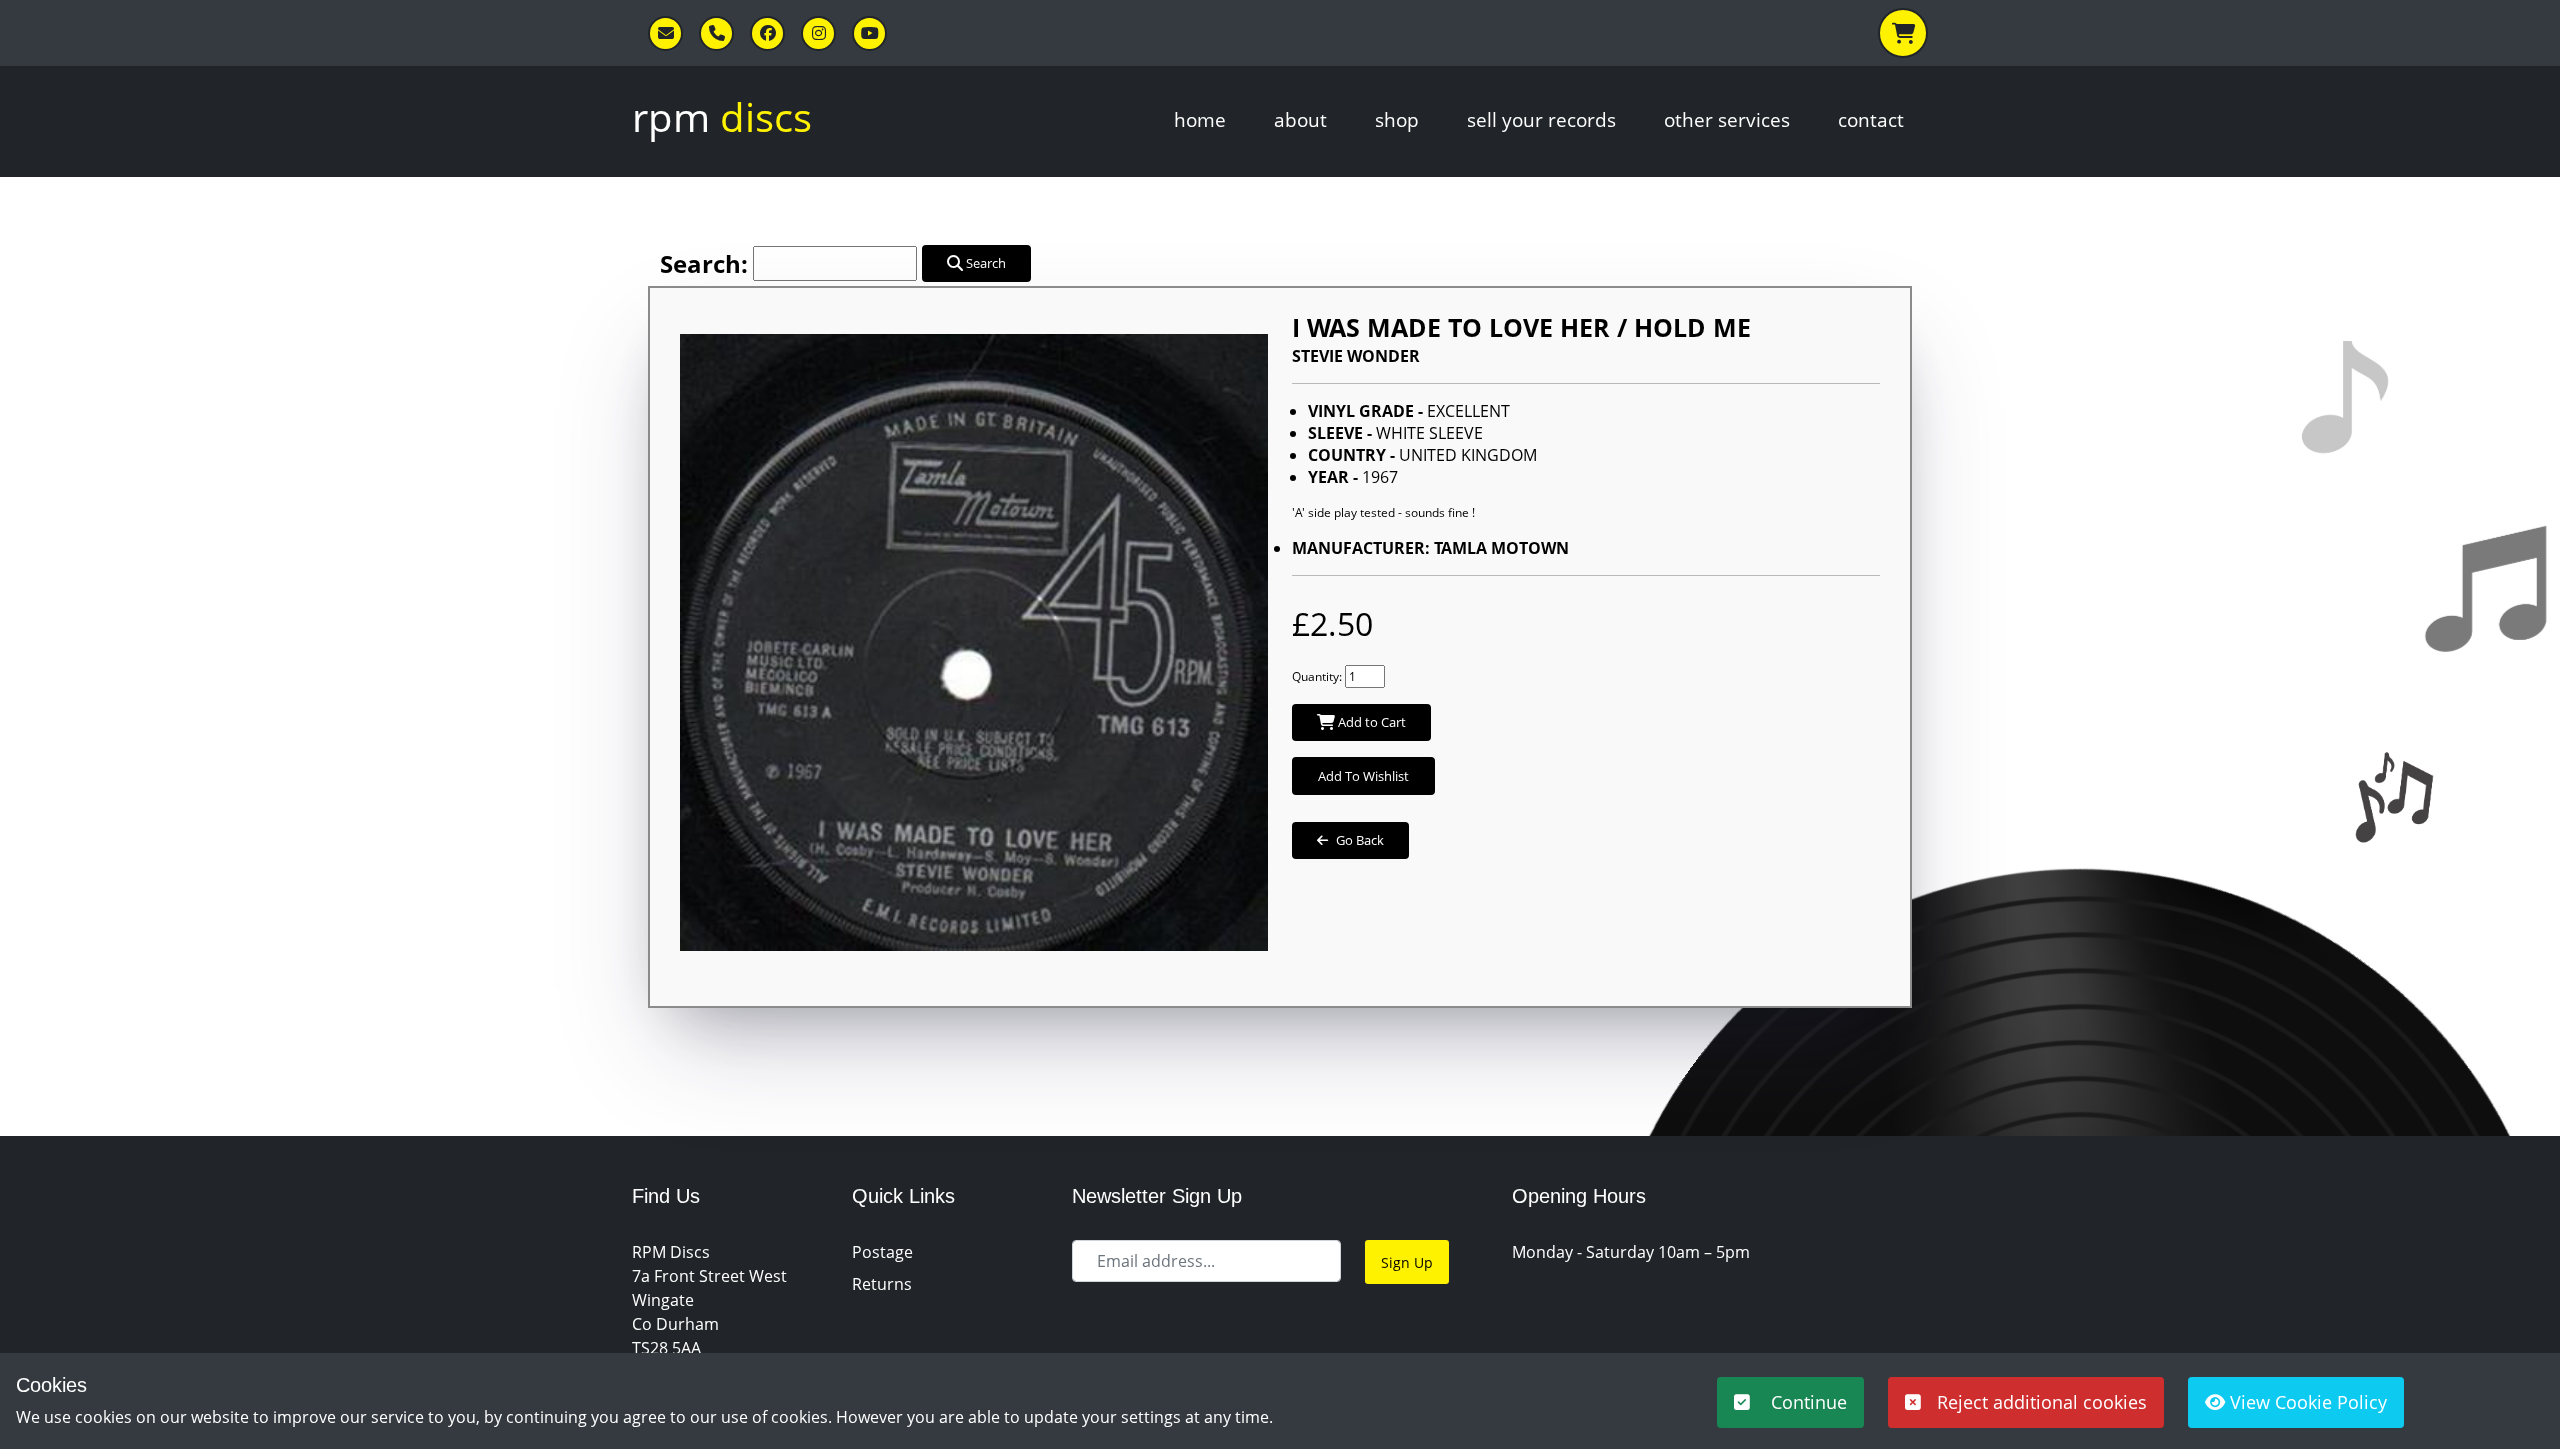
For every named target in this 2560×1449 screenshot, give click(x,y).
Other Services (1727, 119)
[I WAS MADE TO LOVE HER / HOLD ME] (974, 633)
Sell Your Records (1541, 119)
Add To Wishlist (1363, 776)
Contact (1871, 119)
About (1300, 119)
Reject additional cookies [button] (2042, 1402)
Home (1200, 119)
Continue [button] (1806, 1402)
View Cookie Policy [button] (2306, 1402)
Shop (1397, 119)
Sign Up (1407, 1262)
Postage (882, 1252)
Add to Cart (1370, 722)
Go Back (1360, 840)
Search (984, 263)
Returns (882, 1284)
